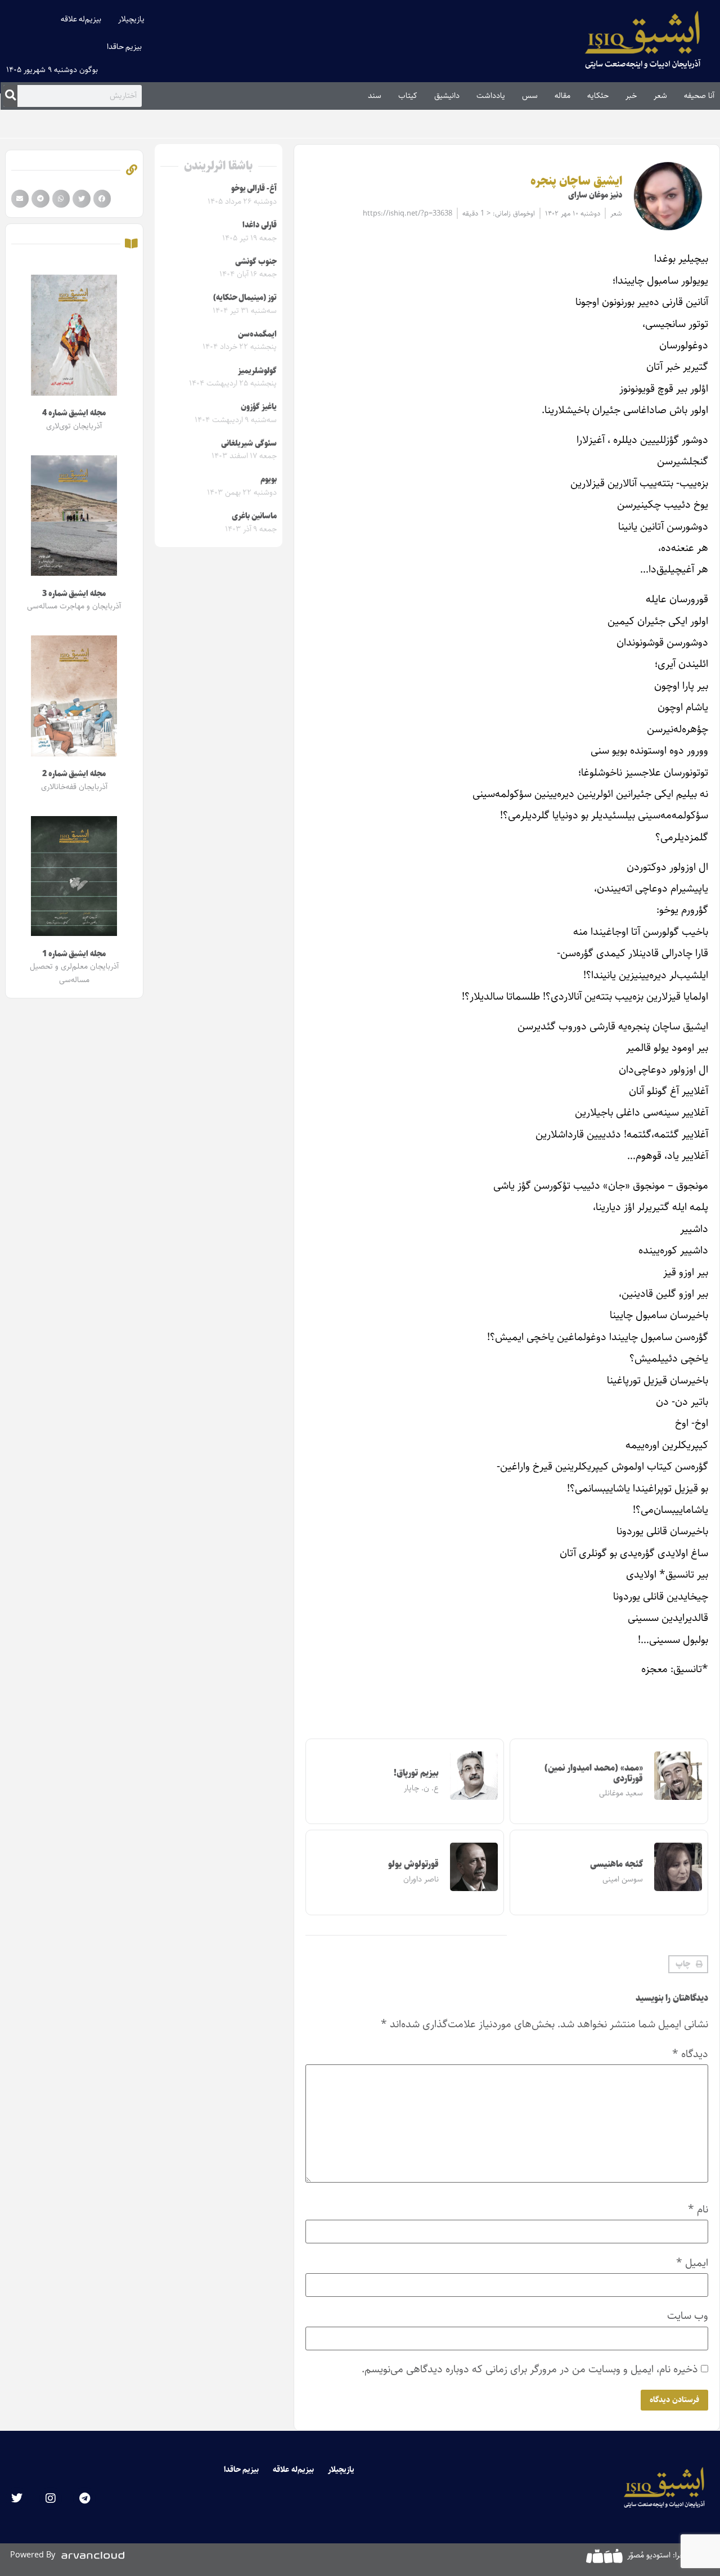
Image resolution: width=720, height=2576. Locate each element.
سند (375, 96)
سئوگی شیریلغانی (249, 443)
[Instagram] (51, 2498)
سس (530, 96)
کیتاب (408, 96)
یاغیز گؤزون (259, 407)
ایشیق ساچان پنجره (576, 181)
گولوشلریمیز (257, 371)
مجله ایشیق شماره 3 (74, 594)
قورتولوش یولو (413, 1864)
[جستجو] (10, 96)
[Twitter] (17, 2498)
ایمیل (692, 2263)
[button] (688, 1964)
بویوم (269, 480)
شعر (660, 96)
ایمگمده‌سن (257, 334)
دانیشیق (447, 96)
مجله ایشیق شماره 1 (74, 954)
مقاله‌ (562, 96)
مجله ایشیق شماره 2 (74, 774)
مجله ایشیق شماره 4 (74, 413)
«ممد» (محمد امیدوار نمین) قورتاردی (594, 1773)
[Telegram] (84, 2498)
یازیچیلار (131, 19)
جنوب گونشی (256, 262)
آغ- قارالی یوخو (254, 189)
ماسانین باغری (254, 516)
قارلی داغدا (260, 225)
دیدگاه (690, 2054)
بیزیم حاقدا (125, 47)
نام (698, 2209)
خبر (631, 96)
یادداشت (491, 96)
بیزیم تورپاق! (416, 1773)
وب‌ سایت (688, 2316)
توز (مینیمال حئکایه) (245, 298)
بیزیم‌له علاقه (81, 19)
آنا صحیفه (699, 96)
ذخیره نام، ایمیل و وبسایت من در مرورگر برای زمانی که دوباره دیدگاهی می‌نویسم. (530, 2369)
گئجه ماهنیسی (616, 1864)
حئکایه (598, 96)
